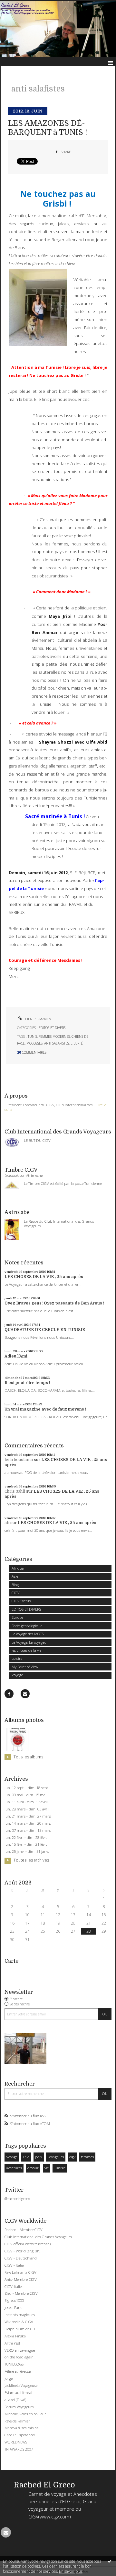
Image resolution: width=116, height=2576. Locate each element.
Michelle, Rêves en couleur (25, 2414)
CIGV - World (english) (22, 2251)
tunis (32, 1036)
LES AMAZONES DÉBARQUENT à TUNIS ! (48, 128)
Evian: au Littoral (18, 2393)
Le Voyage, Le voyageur (30, 1642)
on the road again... (20, 2357)
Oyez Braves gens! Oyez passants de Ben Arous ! (54, 1303)
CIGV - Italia (14, 2265)
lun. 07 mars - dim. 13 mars (28, 1830)
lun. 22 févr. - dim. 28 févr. (26, 1838)
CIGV (16, 1593)
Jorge (9, 2378)
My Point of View (25, 1667)
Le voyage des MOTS (28, 1634)
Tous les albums (28, 1757)
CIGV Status (21, 1601)
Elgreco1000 (14, 2300)
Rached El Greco (44, 2485)
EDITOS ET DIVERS (26, 1609)
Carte (11, 1961)
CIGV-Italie (13, 2286)
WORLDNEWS (16, 2442)
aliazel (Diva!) (15, 2400)
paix (39, 2157)
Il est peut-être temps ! (27, 1383)
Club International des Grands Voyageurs (38, 2237)
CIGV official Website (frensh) (28, 2244)
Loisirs (17, 1658)
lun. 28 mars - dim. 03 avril (27, 1809)
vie (47, 2168)
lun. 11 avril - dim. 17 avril (26, 1802)
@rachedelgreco (17, 2199)
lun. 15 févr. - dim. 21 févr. (26, 1844)
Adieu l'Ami (16, 1356)
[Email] (25, 1694)
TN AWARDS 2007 (19, 2449)
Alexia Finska (15, 2336)
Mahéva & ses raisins (21, 2428)
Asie (15, 1576)
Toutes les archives (31, 1860)
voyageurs (56, 2157)
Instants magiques (20, 2315)
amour (33, 2168)
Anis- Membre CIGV (21, 2279)
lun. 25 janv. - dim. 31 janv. (27, 1852)
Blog (15, 1585)
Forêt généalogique (27, 1626)
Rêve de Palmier (17, 2421)
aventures (14, 2168)
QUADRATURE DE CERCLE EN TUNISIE (45, 1330)
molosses (34, 1043)
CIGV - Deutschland (21, 2258)
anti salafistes (57, 1043)
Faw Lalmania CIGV (20, 2272)
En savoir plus (71, 2571)
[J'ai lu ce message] (110, 2561)
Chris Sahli (15, 1491)
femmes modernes (54, 1036)
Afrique (18, 1568)
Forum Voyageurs (19, 2407)
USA (26, 2157)
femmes (87, 2157)
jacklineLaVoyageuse (21, 2385)
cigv (72, 2157)
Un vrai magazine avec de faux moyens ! (45, 1409)
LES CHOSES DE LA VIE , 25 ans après (44, 1277)
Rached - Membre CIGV (24, 2230)
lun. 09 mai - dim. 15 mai (25, 1795)
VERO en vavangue (20, 2350)
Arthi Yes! (12, 2343)
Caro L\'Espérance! (20, 2435)
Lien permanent (39, 1019)
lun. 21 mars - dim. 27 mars (28, 1816)
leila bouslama (19, 1460)
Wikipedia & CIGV (19, 2322)
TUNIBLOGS (14, 2364)
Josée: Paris (13, 2308)
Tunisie (60, 2168)
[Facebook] (9, 1694)
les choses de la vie (26, 1650)
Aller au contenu (19, 5)
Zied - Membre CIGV (21, 2293)
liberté (77, 1043)
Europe (17, 1617)
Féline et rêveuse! (18, 2371)
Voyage (17, 1675)
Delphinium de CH (20, 2329)
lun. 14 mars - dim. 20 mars (28, 1823)
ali (7, 1523)
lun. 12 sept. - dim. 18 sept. (27, 1788)
